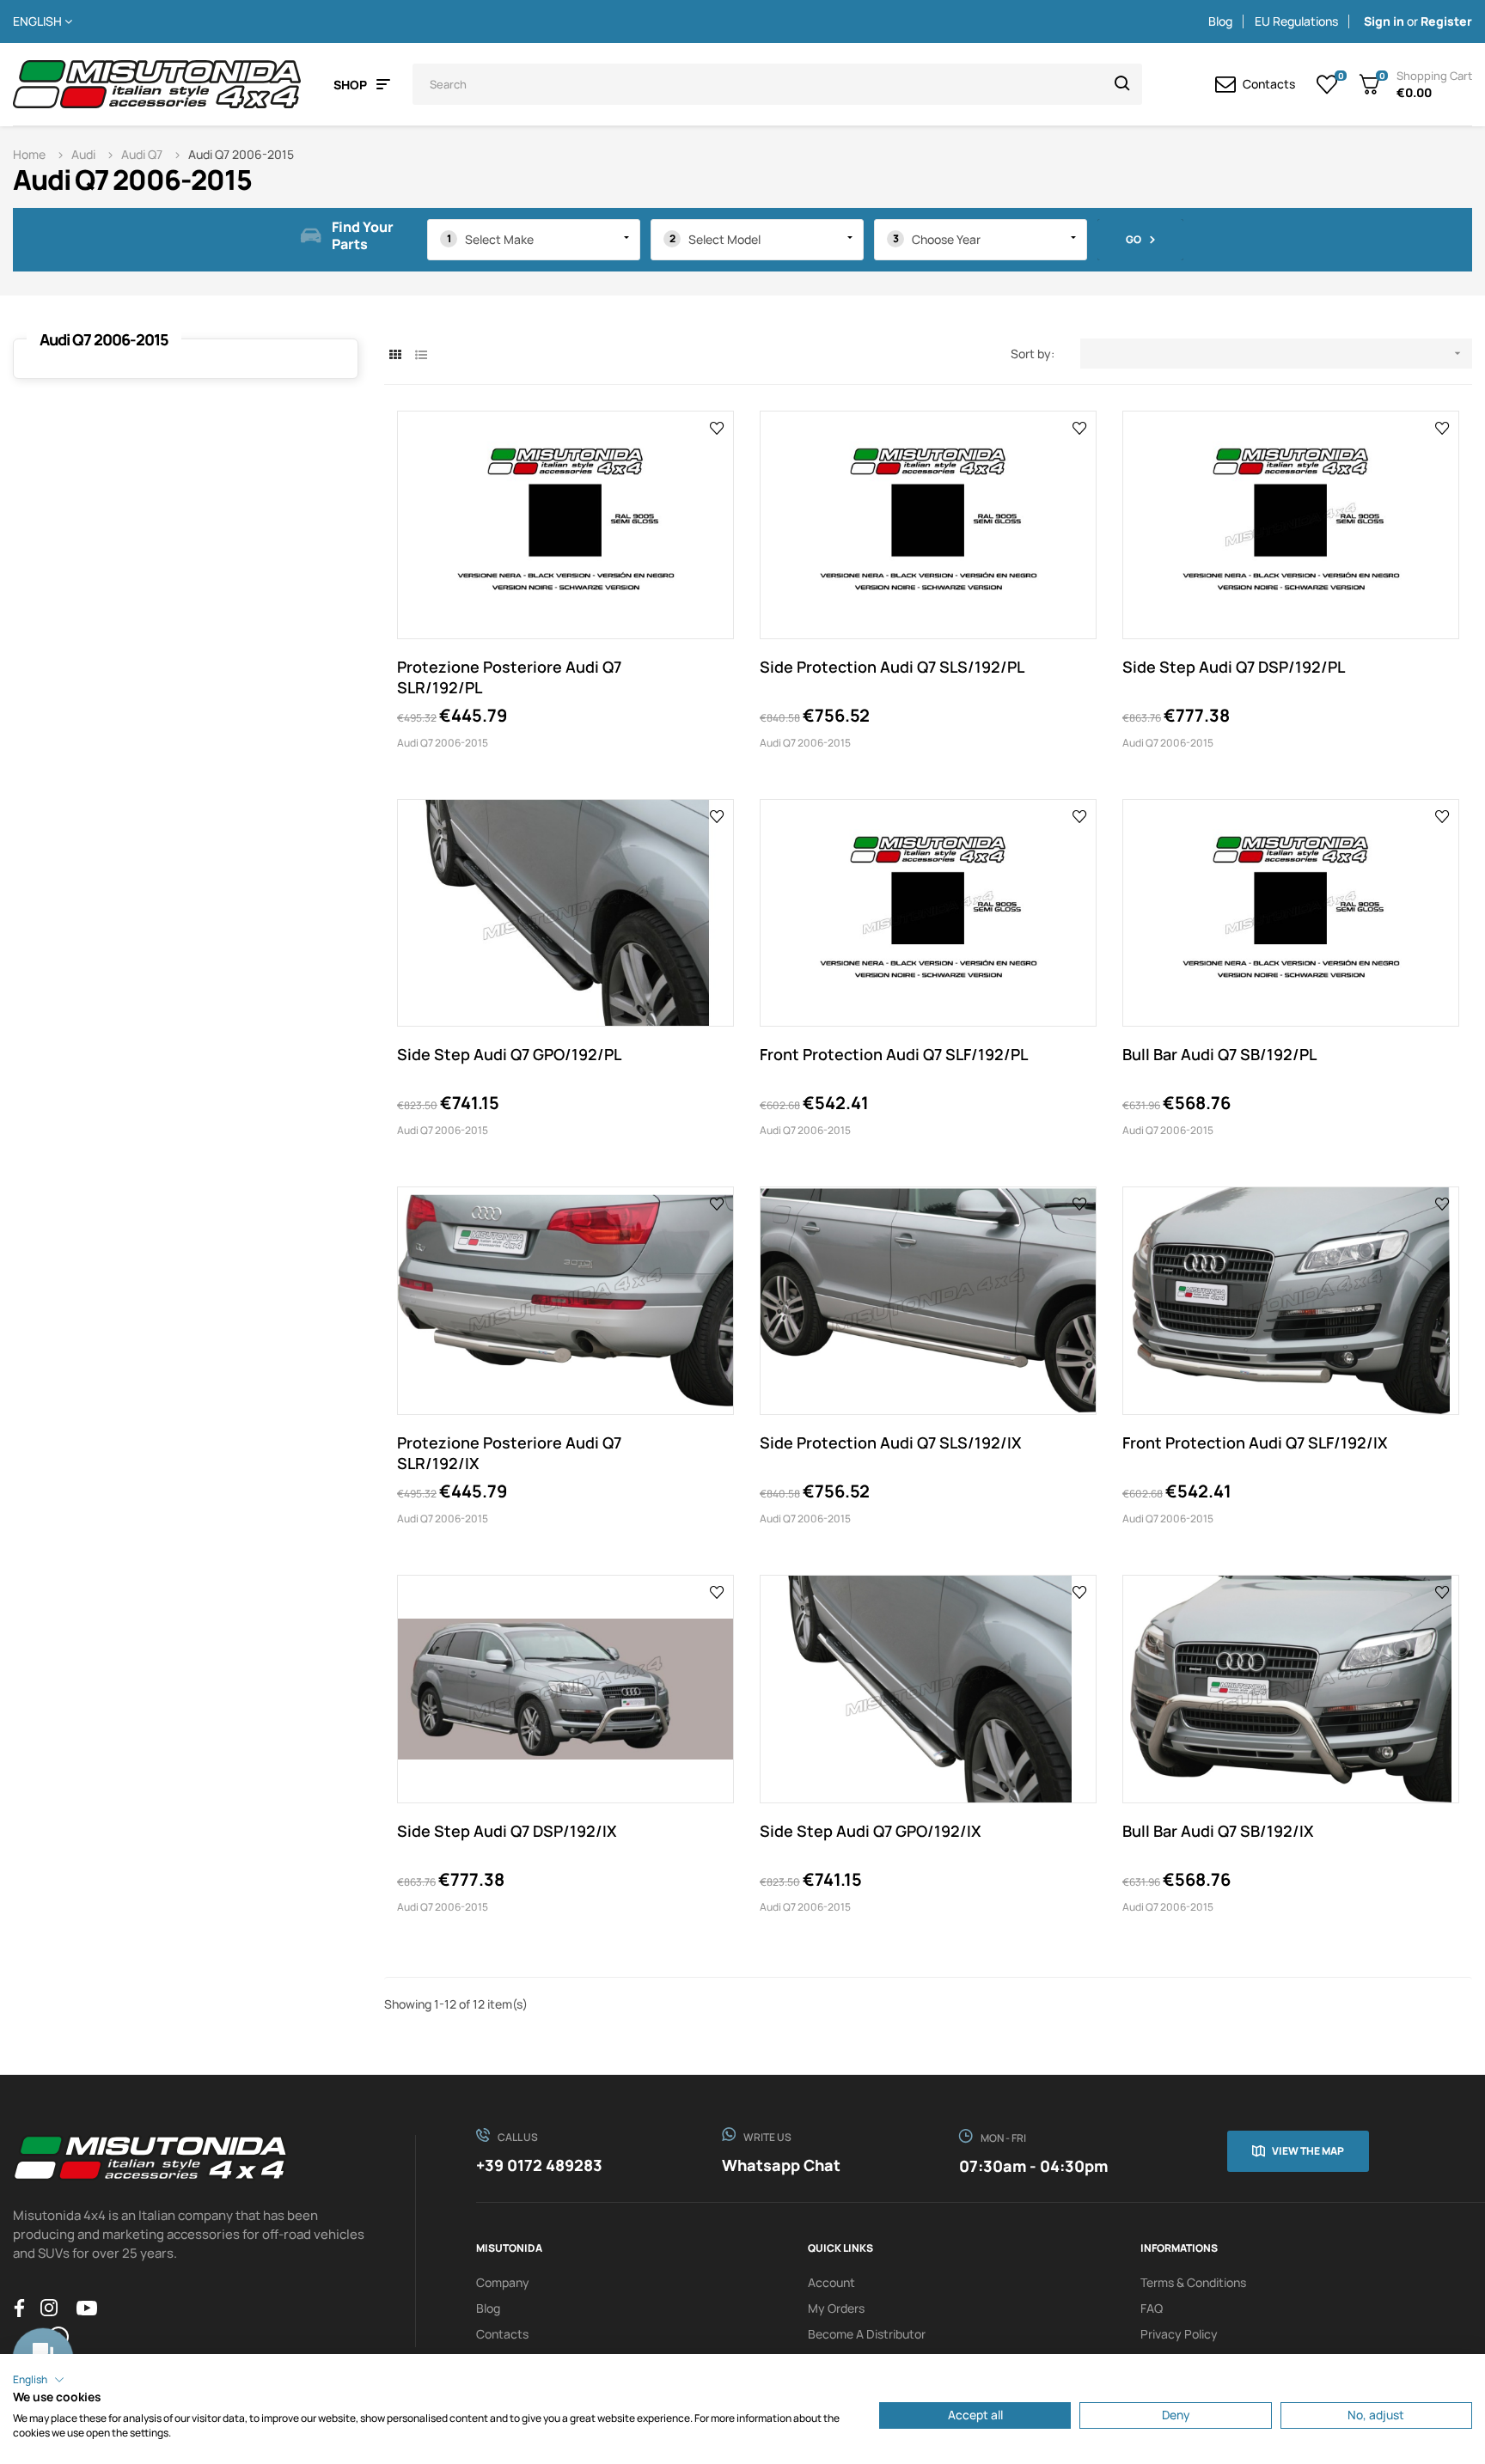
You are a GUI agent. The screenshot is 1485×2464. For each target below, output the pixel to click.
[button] (39, 2380)
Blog (1220, 21)
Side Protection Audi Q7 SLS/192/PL (892, 667)
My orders (836, 2308)
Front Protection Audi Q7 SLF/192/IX (1255, 1442)
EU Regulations (1296, 21)
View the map (1308, 2151)
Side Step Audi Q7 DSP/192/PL (1234, 667)
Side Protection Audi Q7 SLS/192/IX (891, 1442)
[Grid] (395, 354)
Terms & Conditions (1193, 2282)
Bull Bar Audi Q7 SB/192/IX (1218, 1831)
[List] (421, 354)
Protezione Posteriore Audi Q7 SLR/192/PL (509, 677)
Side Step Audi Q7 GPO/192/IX (871, 1831)
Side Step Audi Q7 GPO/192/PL (509, 1054)
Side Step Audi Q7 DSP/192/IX (507, 1831)
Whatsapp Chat (781, 2165)
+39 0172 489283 (539, 2165)
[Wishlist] (1327, 84)
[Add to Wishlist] (717, 427)
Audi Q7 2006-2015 (104, 339)
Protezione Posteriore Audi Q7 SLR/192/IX (509, 1453)
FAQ (1152, 2308)
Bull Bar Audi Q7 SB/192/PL (1219, 1054)
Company (503, 2282)
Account (831, 2282)
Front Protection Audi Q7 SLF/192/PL (894, 1054)
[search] (1122, 84)
